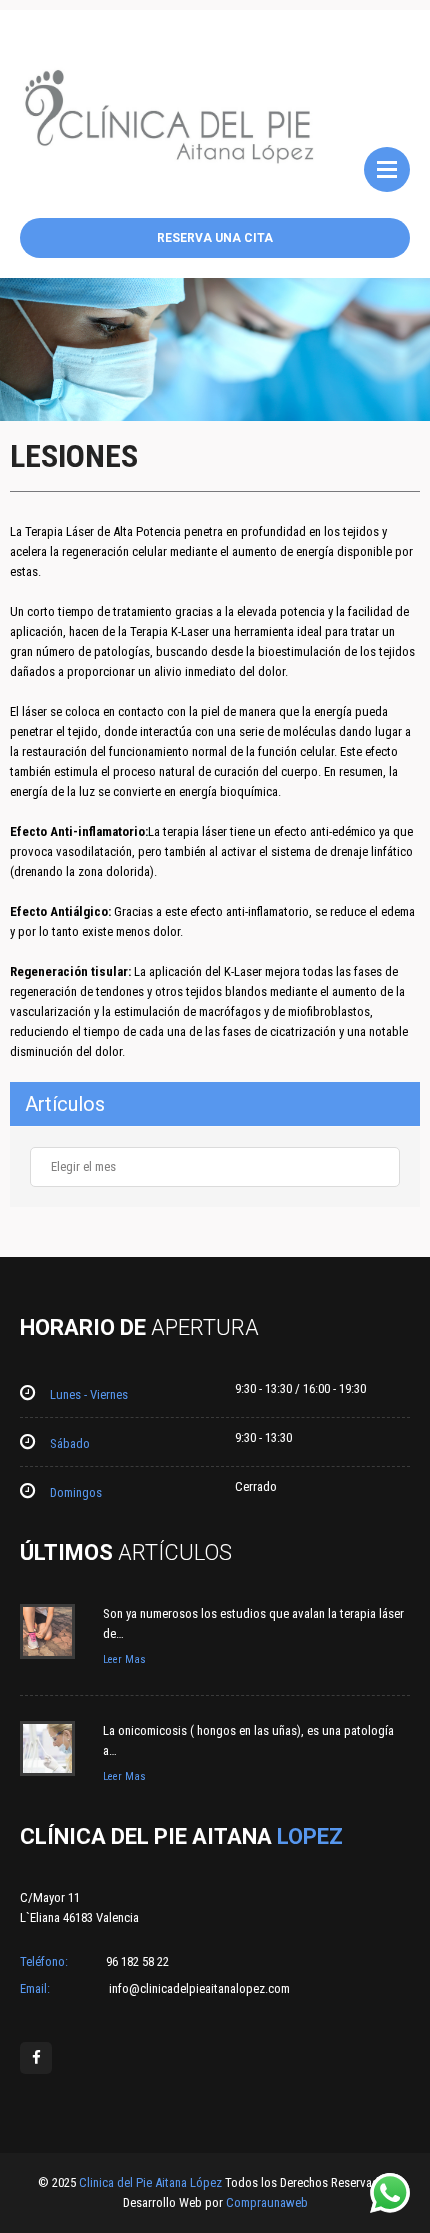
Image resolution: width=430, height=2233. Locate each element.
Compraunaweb (267, 2202)
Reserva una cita (215, 238)
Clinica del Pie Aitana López (152, 2182)
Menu (387, 169)
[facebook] (36, 2058)
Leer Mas (124, 1659)
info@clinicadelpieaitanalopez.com (198, 1988)
